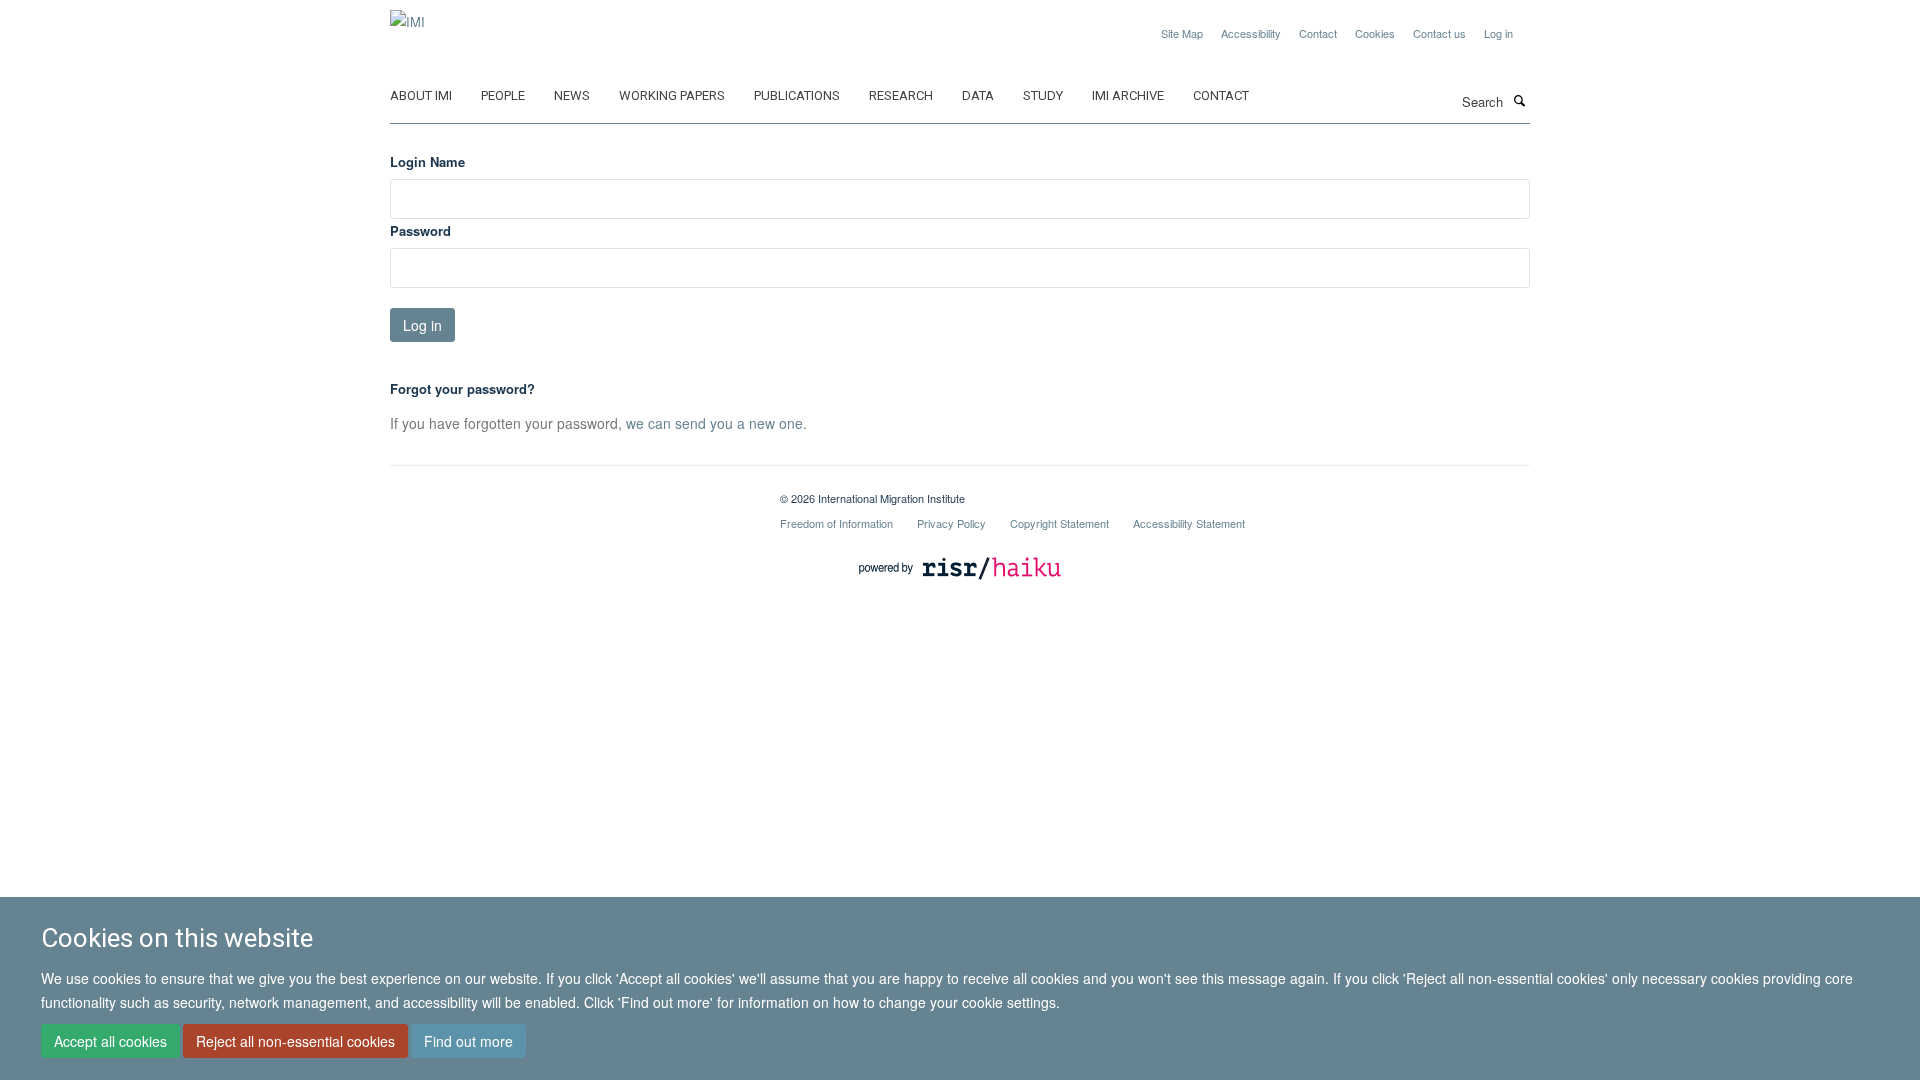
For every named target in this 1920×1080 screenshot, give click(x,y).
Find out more (468, 1041)
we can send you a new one (714, 423)
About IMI (421, 95)
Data (978, 95)
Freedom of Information (836, 523)
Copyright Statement (1059, 523)
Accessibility (1251, 33)
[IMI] (407, 14)
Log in (1498, 33)
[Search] (1519, 100)
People (503, 95)
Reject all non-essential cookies (295, 1041)
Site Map (1182, 33)
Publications (797, 95)
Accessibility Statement (1189, 523)
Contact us (1439, 33)
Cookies (1375, 33)
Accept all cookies (110, 1041)
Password (420, 230)
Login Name (427, 161)
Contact (1318, 33)
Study (1043, 95)
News (572, 95)
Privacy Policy (951, 523)
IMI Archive (1128, 95)
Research (901, 95)
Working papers (672, 95)
